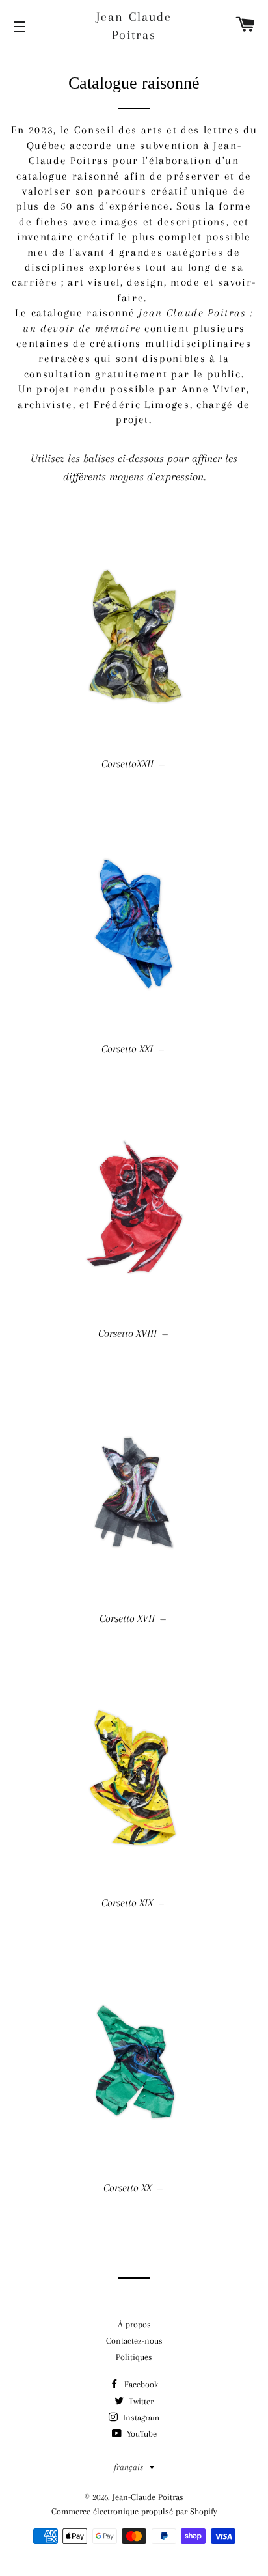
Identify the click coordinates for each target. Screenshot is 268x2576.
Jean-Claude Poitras (134, 26)
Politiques (134, 2357)
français (128, 2467)
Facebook (140, 2384)
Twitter (140, 2401)
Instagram (140, 2418)
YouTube (141, 2434)
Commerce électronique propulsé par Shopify (134, 2511)
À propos (134, 2324)
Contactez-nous (134, 2341)
